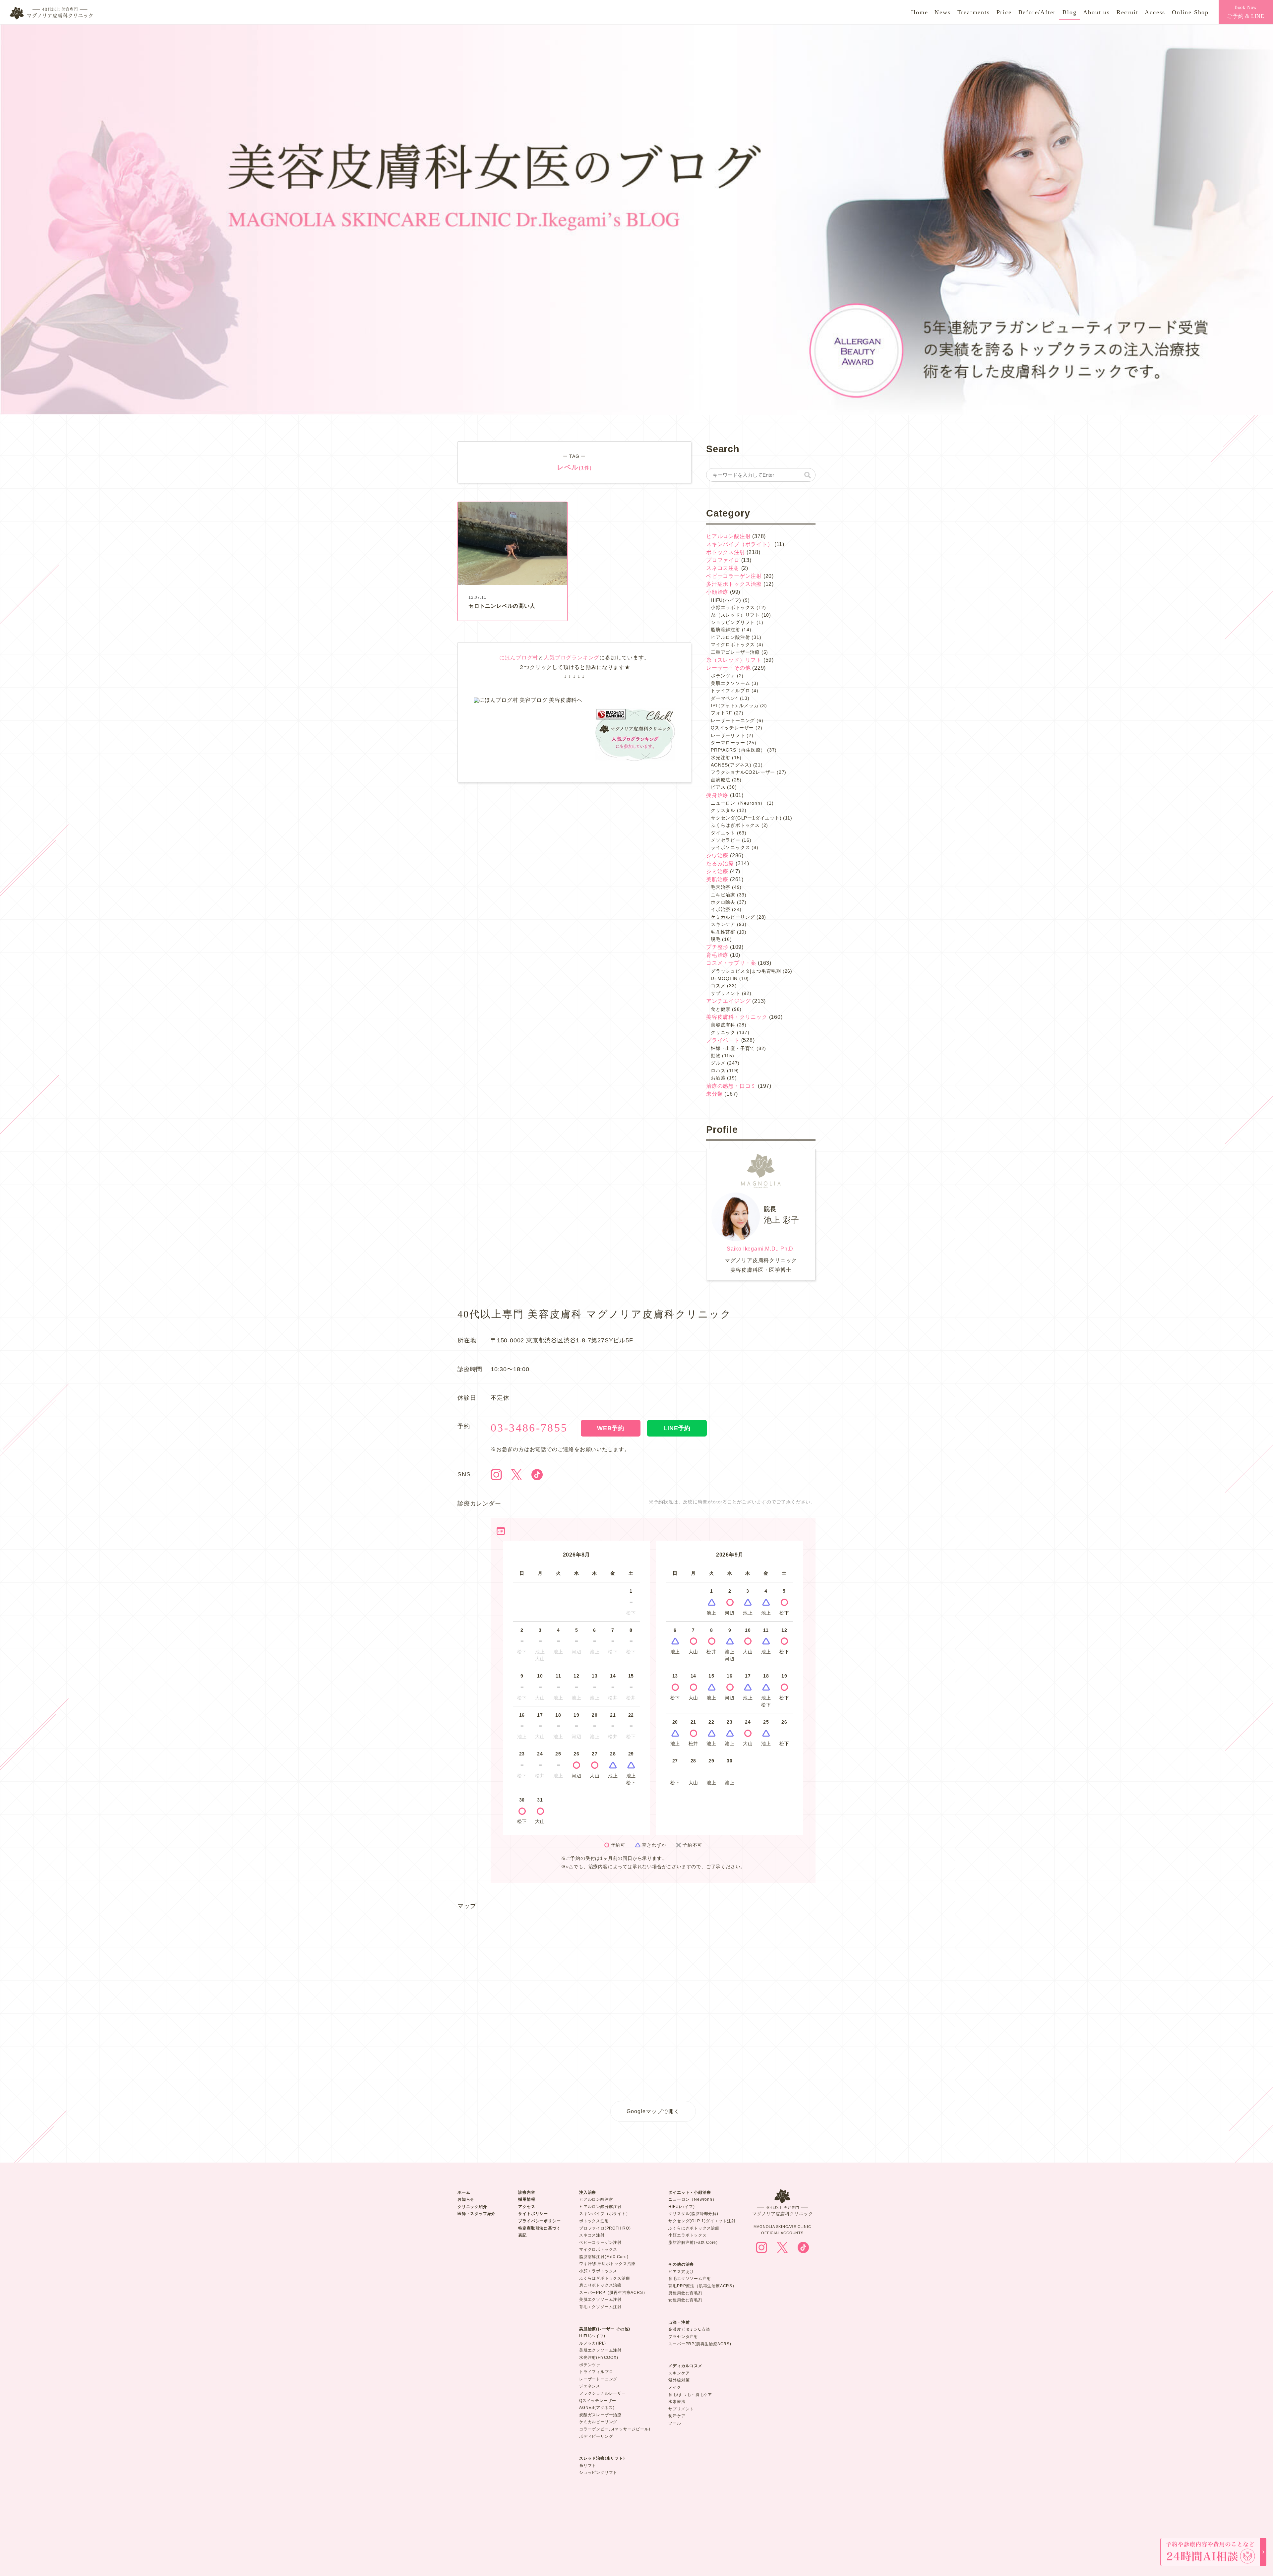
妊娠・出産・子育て (733, 1048)
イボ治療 (721, 909)
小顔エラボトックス (733, 607)
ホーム (464, 2192)
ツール (675, 2423)
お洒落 (718, 1078)
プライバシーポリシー (539, 2221)
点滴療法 (721, 780)
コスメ (718, 986)
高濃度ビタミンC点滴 (689, 2329)
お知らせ (466, 2199)
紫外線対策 (679, 2380)
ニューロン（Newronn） (692, 2199)
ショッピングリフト (733, 622)
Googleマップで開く (653, 2111)
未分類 (714, 1094)
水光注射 (721, 758)
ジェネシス (590, 2386)
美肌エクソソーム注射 (600, 2300)
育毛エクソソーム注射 (600, 2307)
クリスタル (723, 810)
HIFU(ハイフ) (726, 600)
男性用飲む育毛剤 (685, 2293)
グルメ (718, 1063)
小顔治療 (717, 592)
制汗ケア (677, 2416)
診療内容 (527, 2192)
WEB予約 (611, 1428)
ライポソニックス (730, 847)
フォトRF (722, 713)
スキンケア (723, 924)
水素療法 (677, 2402)
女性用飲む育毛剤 (685, 2300)
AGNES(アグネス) (731, 765)
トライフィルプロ (730, 691)
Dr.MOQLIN (724, 978)
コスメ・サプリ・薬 (731, 963)
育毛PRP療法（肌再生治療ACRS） (702, 2286)
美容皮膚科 (723, 1025)
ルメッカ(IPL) (593, 2343)
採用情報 (527, 2199)
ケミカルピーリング (733, 917)
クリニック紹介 (472, 2207)
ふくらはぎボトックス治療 (605, 2278)
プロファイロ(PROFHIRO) (605, 2228)
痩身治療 (717, 795)
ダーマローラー (728, 743)
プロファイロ (723, 560)
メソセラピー (726, 840)
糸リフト (588, 2466)
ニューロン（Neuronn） (738, 803)
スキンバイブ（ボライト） (740, 544)
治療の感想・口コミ (731, 1086)
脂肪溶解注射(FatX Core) (604, 2257)
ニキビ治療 (723, 895)
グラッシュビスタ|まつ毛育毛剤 (746, 971)
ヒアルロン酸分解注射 (600, 2207)
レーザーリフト (728, 735)
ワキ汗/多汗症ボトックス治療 (607, 2264)
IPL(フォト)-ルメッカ (735, 705)
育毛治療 (717, 955)
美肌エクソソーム (730, 683)
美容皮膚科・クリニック (737, 1017)
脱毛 (716, 939)
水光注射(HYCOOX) (599, 2358)
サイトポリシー (533, 2214)
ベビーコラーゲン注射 (734, 576)
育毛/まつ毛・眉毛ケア (690, 2395)
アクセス (527, 2207)
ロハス (718, 1071)
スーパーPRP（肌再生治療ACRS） (613, 2293)
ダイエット (723, 833)
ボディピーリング (596, 2436)
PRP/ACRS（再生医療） (738, 750)
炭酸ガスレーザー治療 (600, 2415)
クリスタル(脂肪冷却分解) (693, 2214)
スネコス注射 (723, 568)
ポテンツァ (723, 676)
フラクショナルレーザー (603, 2393)
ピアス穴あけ (681, 2272)
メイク (675, 2387)
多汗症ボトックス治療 (734, 584)
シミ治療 (717, 871)
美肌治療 (717, 879)
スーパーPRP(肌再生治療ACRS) (700, 2344)
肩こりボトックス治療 (600, 2285)
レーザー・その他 (728, 668)
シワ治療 (717, 856)
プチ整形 (717, 947)
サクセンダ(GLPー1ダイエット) (746, 818)
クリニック (723, 1032)
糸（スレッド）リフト (735, 615)
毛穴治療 (721, 887)
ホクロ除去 (723, 902)
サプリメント (726, 993)
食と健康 (721, 1009)
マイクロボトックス (733, 644)
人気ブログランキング (572, 658)
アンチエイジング (728, 1001)
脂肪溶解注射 (726, 630)
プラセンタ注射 (683, 2337)
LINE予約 (677, 1428)
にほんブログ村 (519, 658)
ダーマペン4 (725, 698)
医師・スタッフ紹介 (477, 2214)
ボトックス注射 (726, 552)
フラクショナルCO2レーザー (743, 772)
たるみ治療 (720, 863)
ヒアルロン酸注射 (728, 536)
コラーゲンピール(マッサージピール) (615, 2429)
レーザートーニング (733, 720)
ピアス (718, 787)
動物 (716, 1056)
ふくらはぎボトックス (735, 825)
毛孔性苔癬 (723, 932)
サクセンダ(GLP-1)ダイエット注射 (702, 2221)
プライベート (723, 1040)
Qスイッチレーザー (732, 728)
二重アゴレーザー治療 (735, 652)
